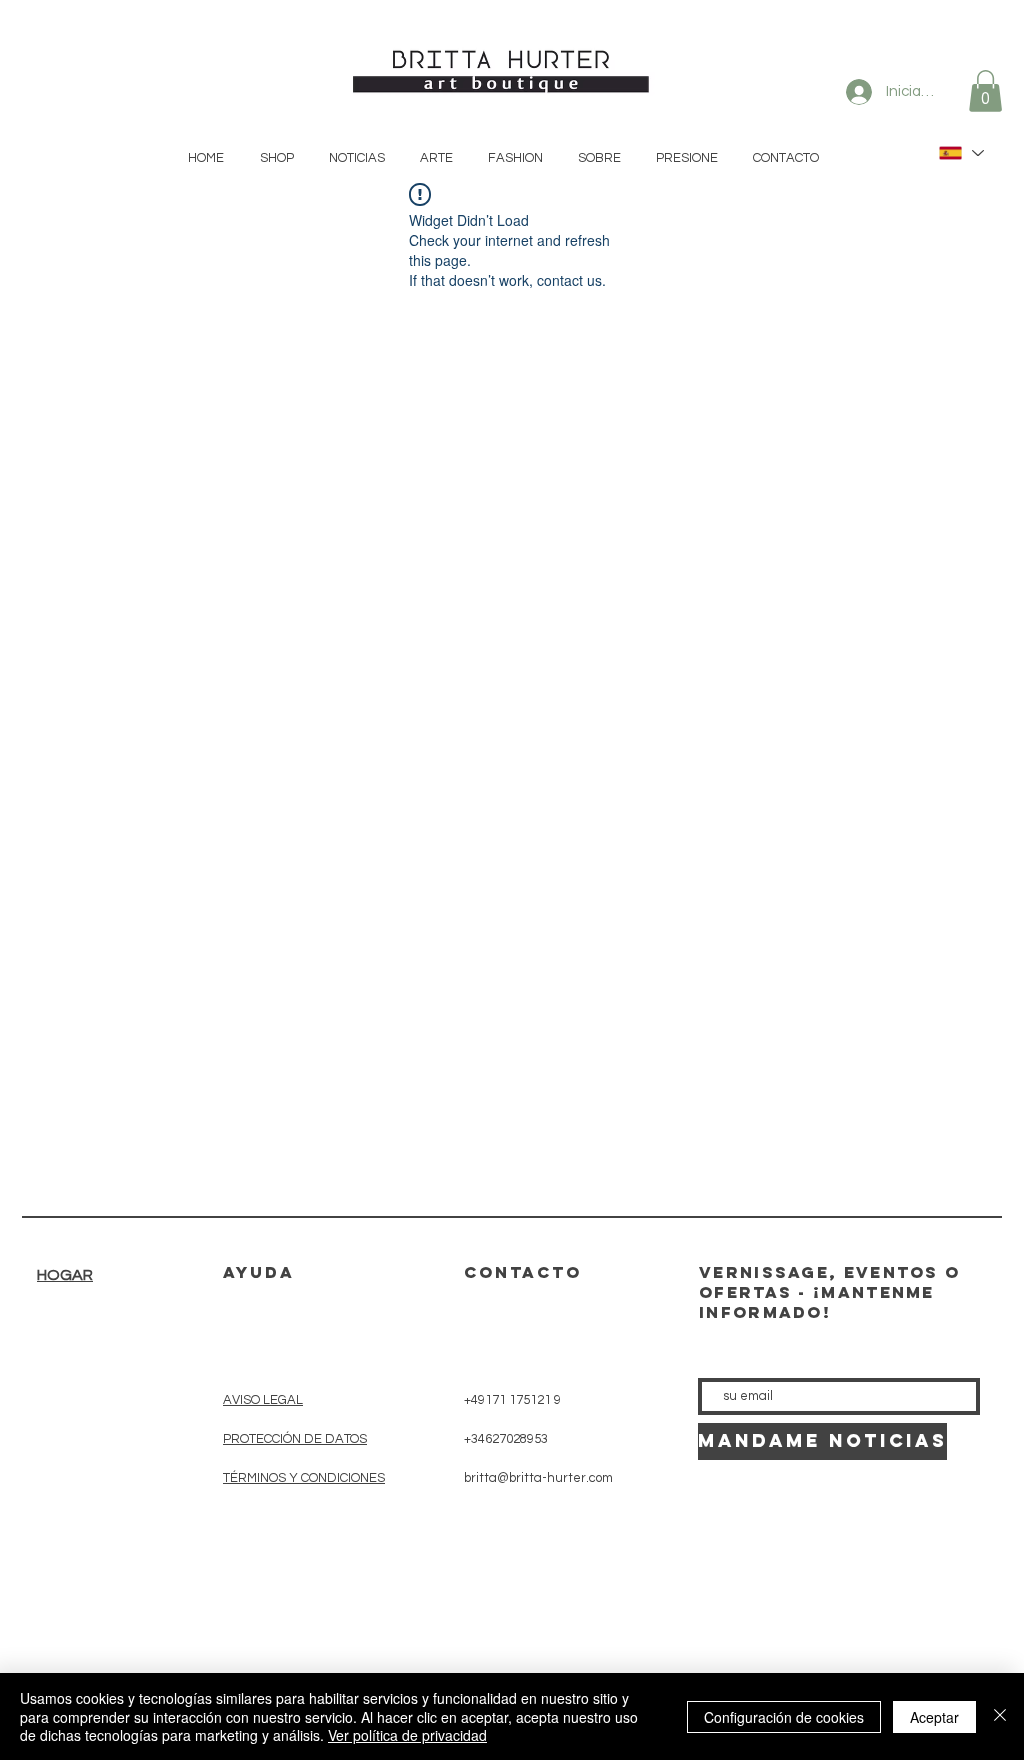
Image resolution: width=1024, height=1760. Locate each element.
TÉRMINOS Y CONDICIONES (304, 1478)
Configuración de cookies (784, 1717)
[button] (985, 91)
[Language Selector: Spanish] (960, 153)
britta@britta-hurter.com (538, 1478)
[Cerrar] (1000, 1716)
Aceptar (934, 1717)
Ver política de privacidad (407, 1735)
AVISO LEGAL (263, 1400)
